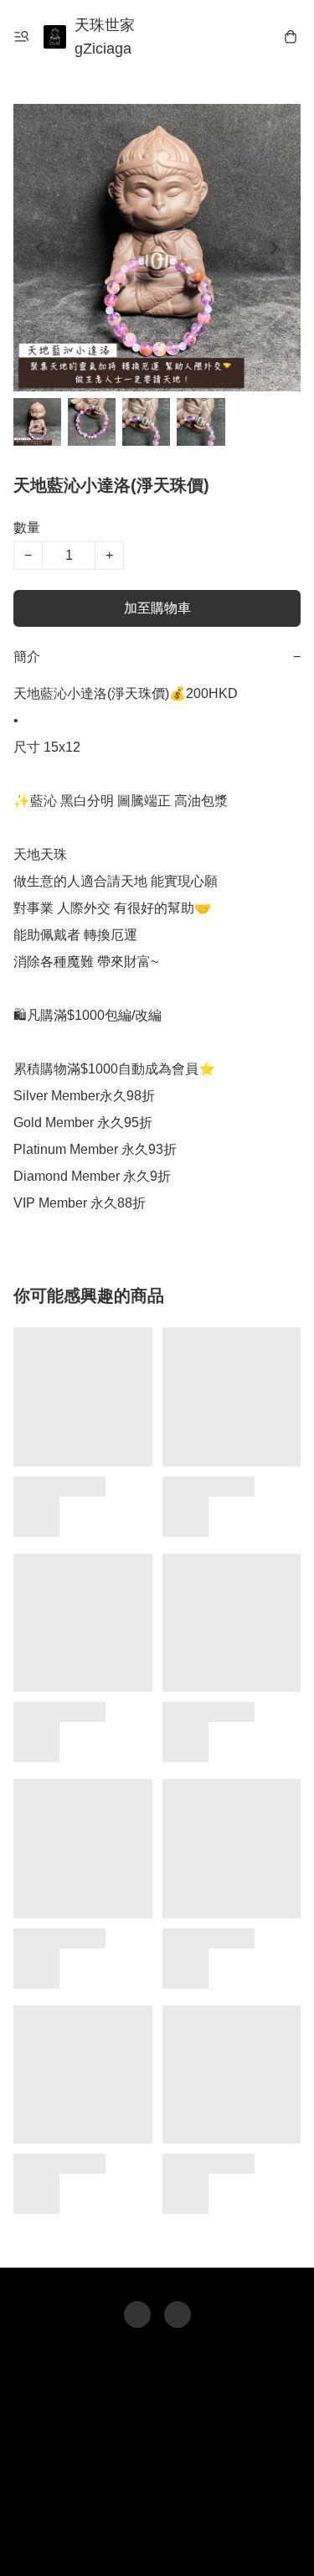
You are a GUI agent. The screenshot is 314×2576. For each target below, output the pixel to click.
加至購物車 (157, 608)
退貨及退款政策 (168, 2506)
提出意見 (157, 2539)
